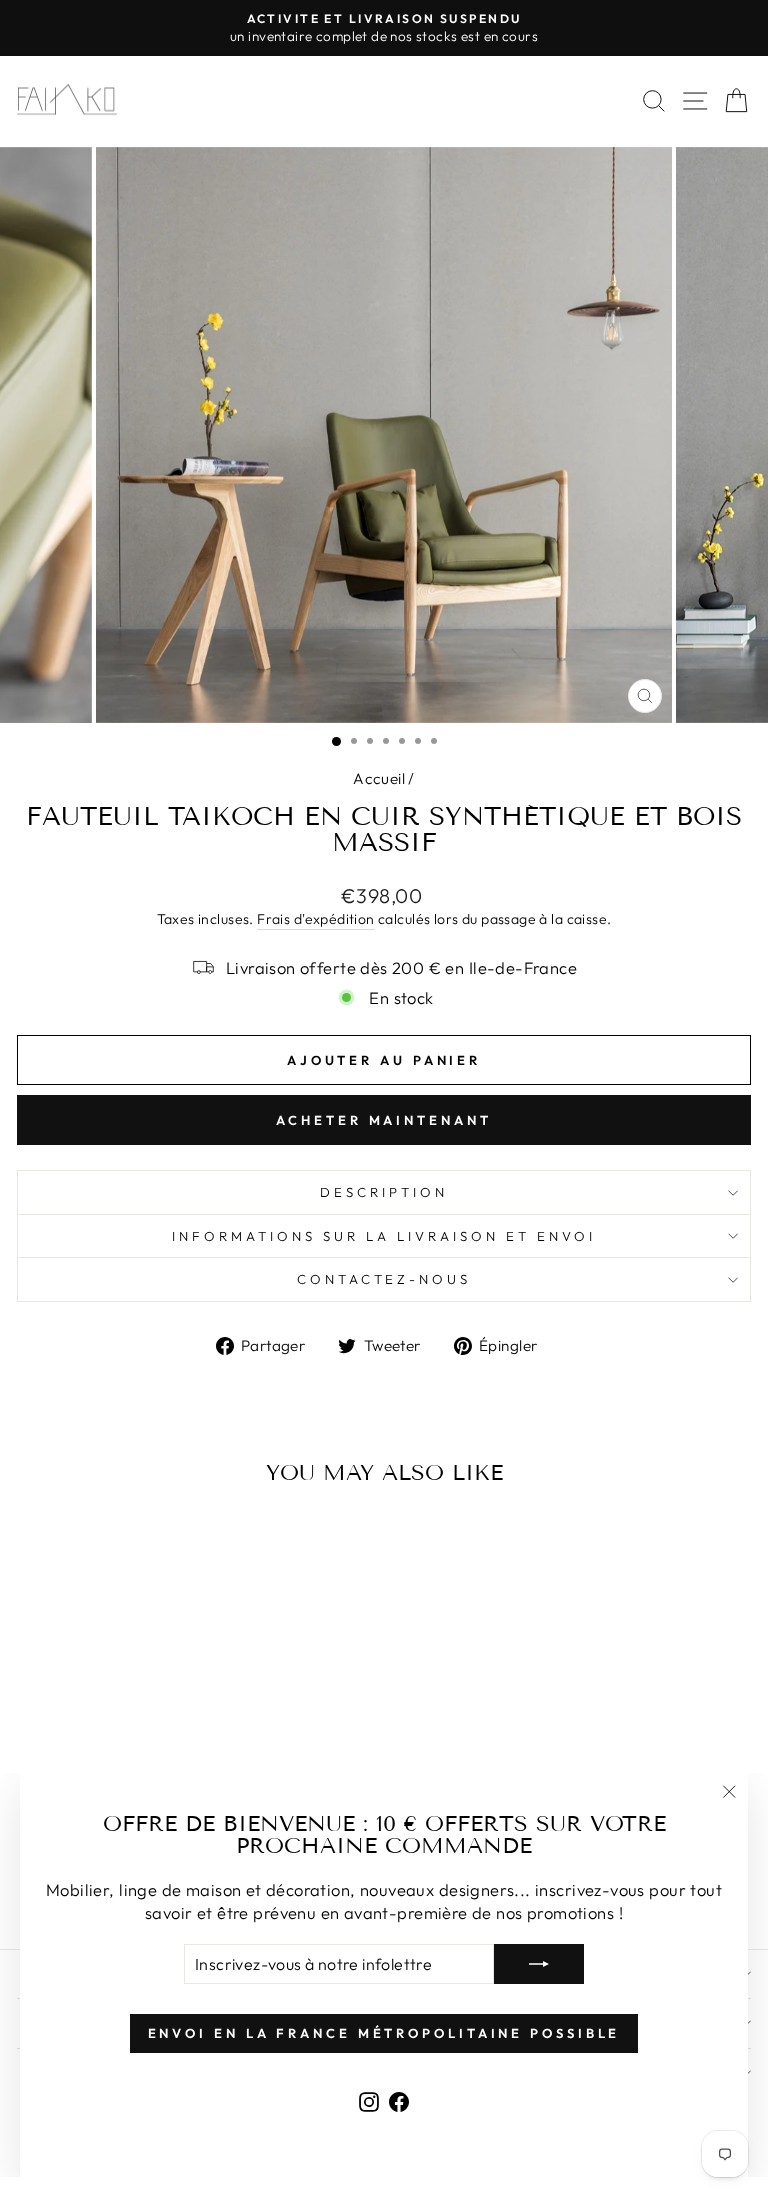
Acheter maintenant (383, 1120)
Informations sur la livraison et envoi (383, 1236)
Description (384, 1192)
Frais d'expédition (315, 919)
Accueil (379, 778)
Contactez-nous (384, 1279)
